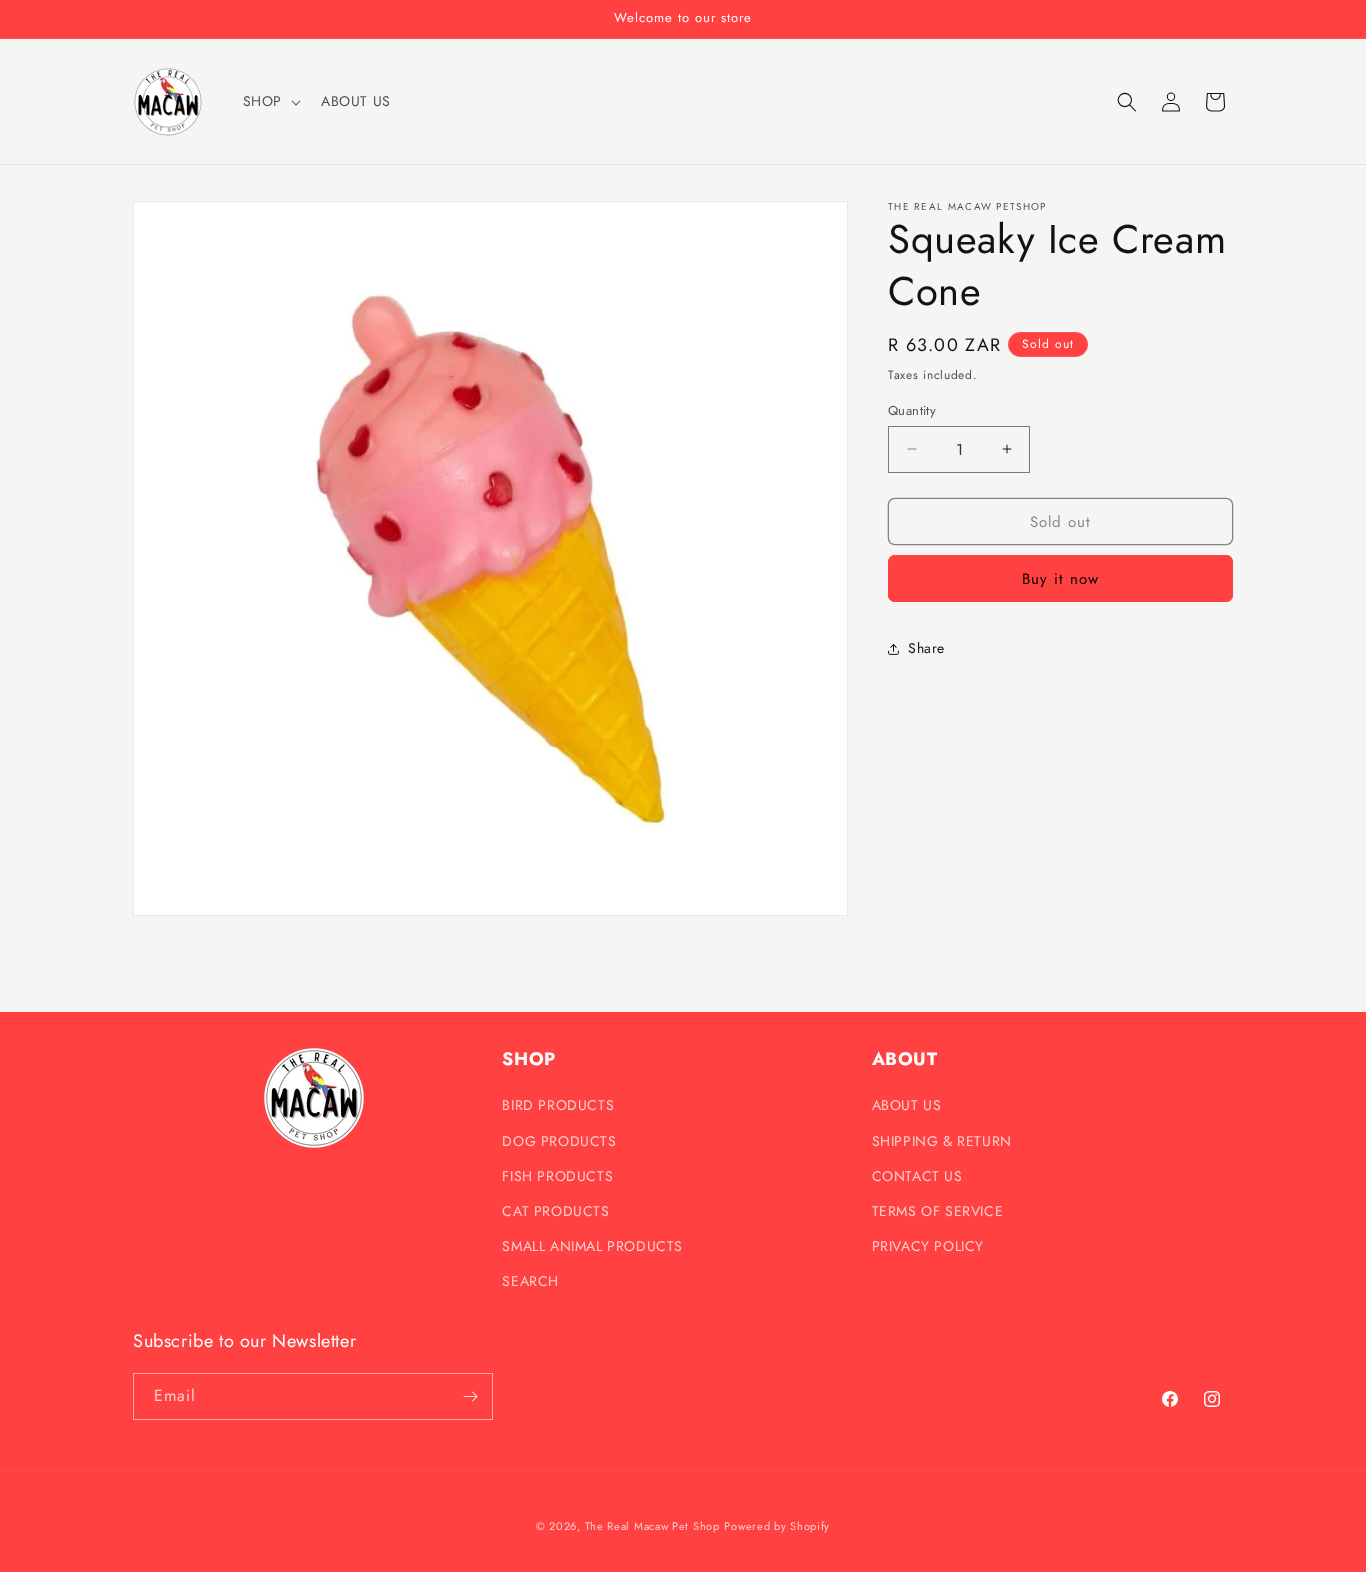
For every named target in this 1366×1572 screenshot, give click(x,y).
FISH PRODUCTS (557, 1176)
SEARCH (530, 1281)
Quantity (912, 409)
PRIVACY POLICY (928, 1246)
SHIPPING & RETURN (942, 1141)
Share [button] (926, 648)
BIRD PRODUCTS (558, 1105)
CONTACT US (917, 1176)
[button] (270, 101)
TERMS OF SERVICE (938, 1211)
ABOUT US (907, 1105)
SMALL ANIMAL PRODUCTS (592, 1246)
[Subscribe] (470, 1396)
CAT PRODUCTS (555, 1211)
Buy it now (1060, 579)
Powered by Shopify (777, 1526)
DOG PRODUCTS (559, 1141)
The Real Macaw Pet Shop (652, 1526)
